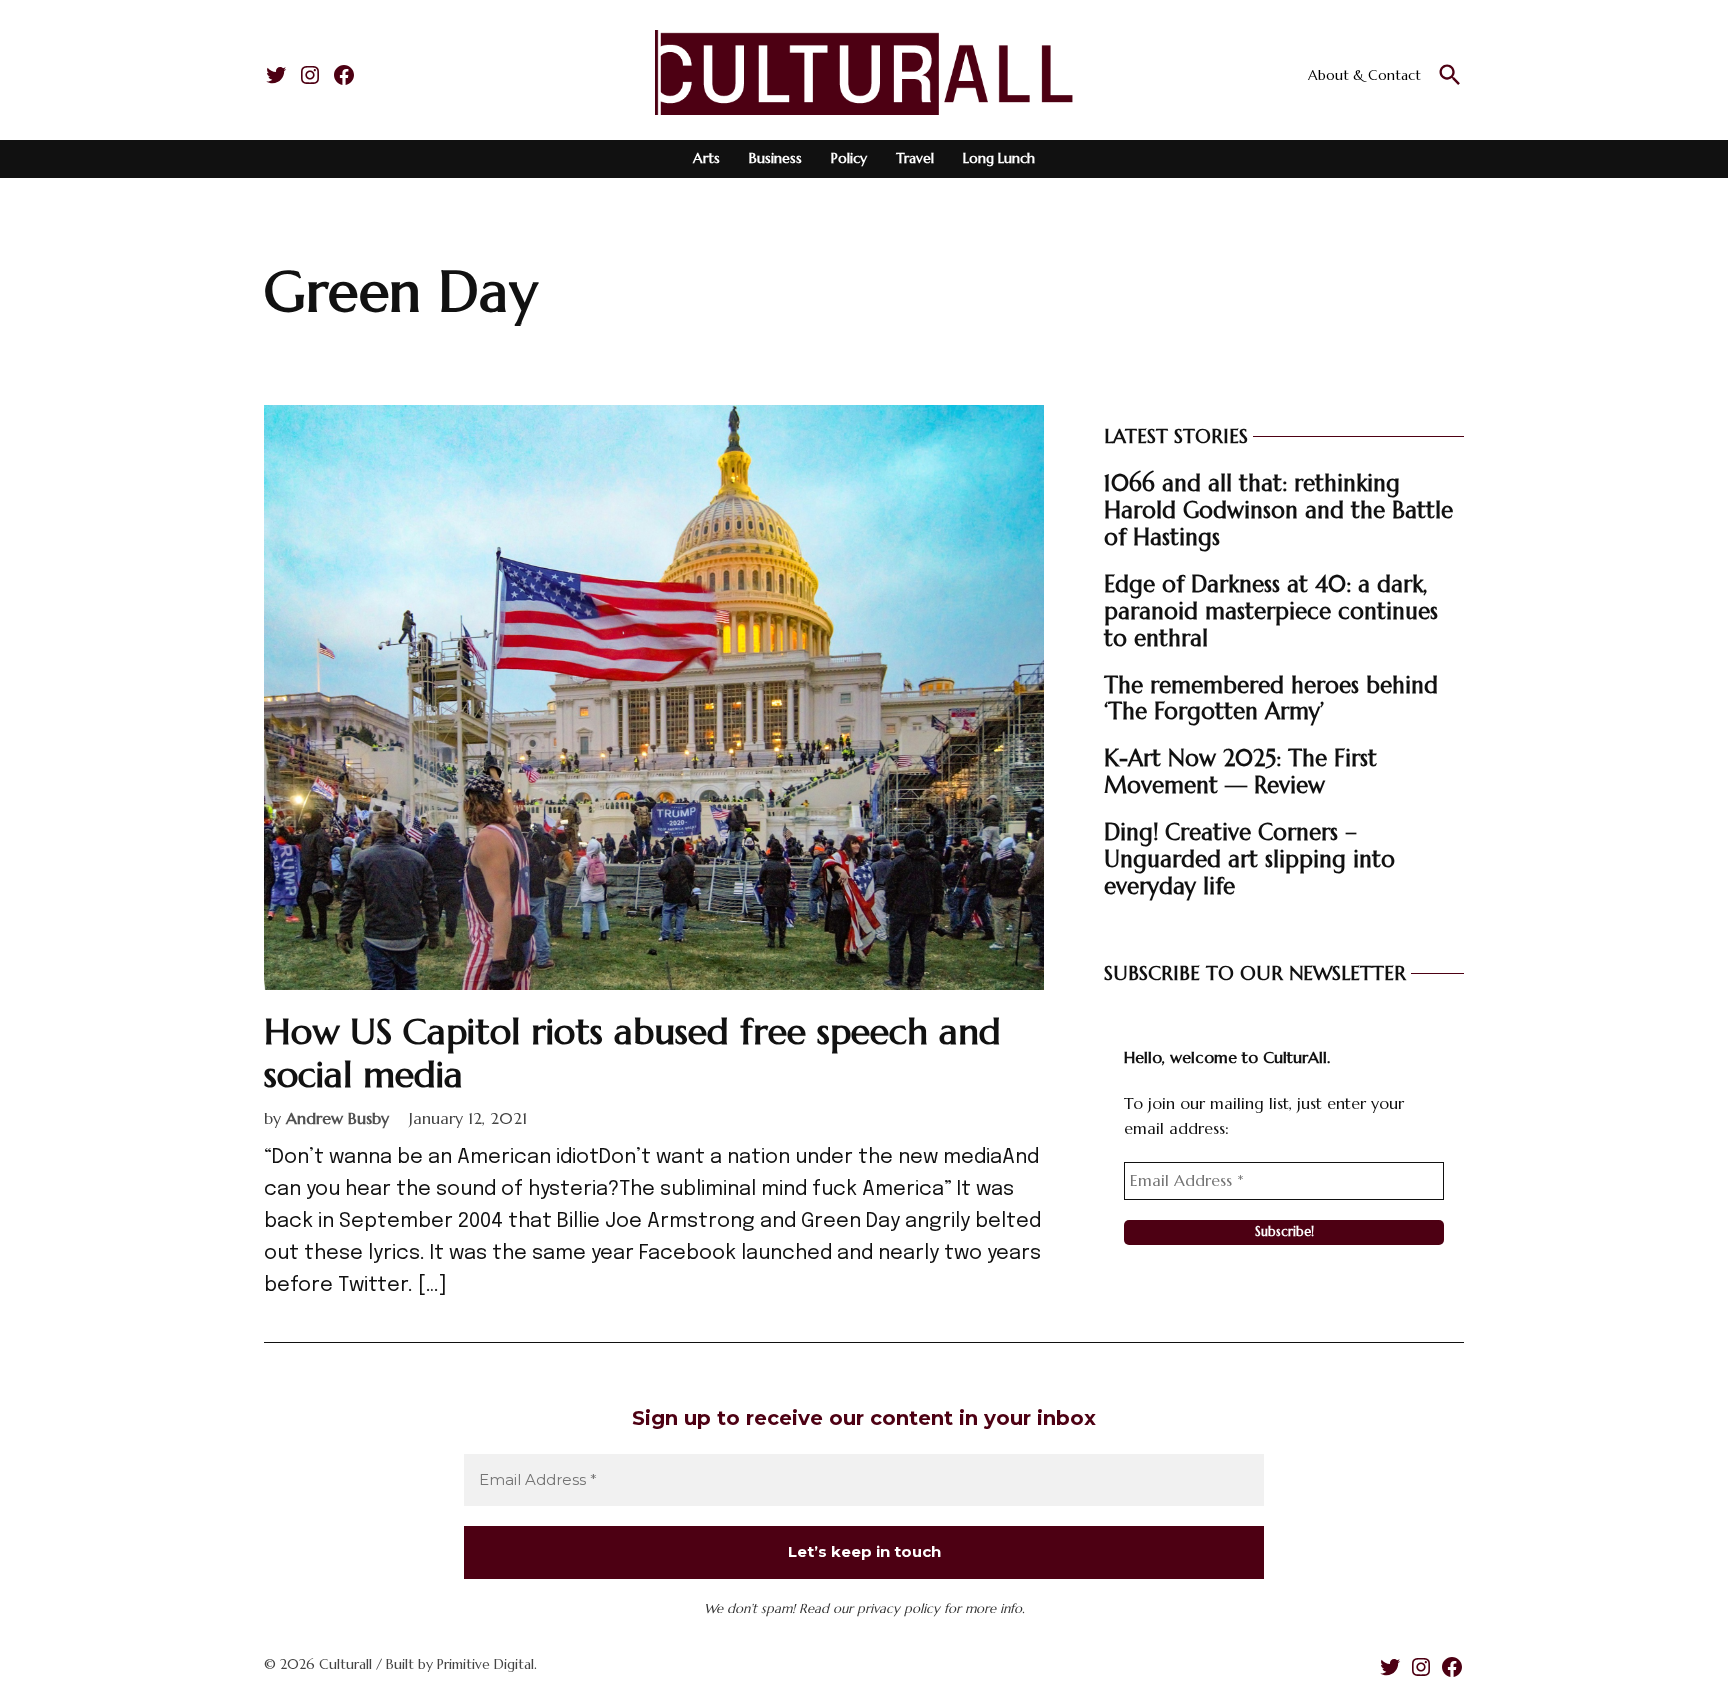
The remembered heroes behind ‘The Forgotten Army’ (1271, 698)
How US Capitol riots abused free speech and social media (632, 1053)
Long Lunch (999, 158)
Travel (915, 158)
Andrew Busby (337, 1118)
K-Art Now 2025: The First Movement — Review (1240, 771)
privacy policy (898, 1608)
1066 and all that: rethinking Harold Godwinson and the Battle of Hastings (1278, 510)
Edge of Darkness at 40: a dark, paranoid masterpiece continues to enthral (1271, 611)
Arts (706, 158)
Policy (849, 158)
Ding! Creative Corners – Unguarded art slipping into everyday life (1249, 859)
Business (775, 158)
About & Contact (1364, 75)
